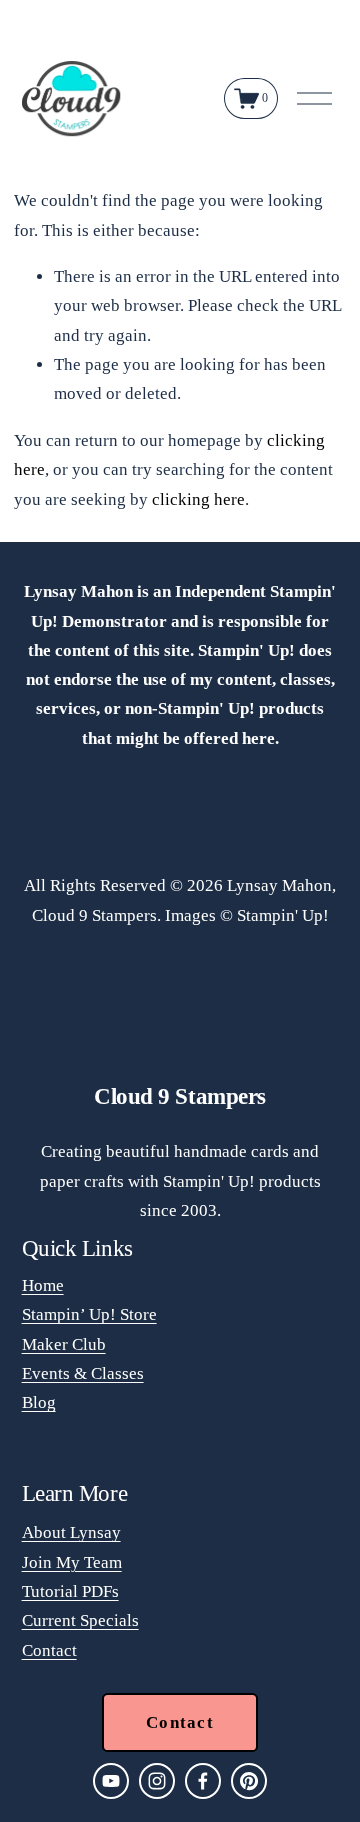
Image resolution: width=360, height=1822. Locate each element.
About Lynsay (71, 1532)
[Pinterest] (249, 1781)
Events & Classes (83, 1373)
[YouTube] (111, 1781)
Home (43, 1285)
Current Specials (80, 1620)
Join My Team (72, 1562)
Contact (49, 1650)
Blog (39, 1402)
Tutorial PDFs (70, 1591)
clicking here (198, 499)
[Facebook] (203, 1781)
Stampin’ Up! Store (89, 1314)
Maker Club (64, 1344)
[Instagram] (157, 1781)
